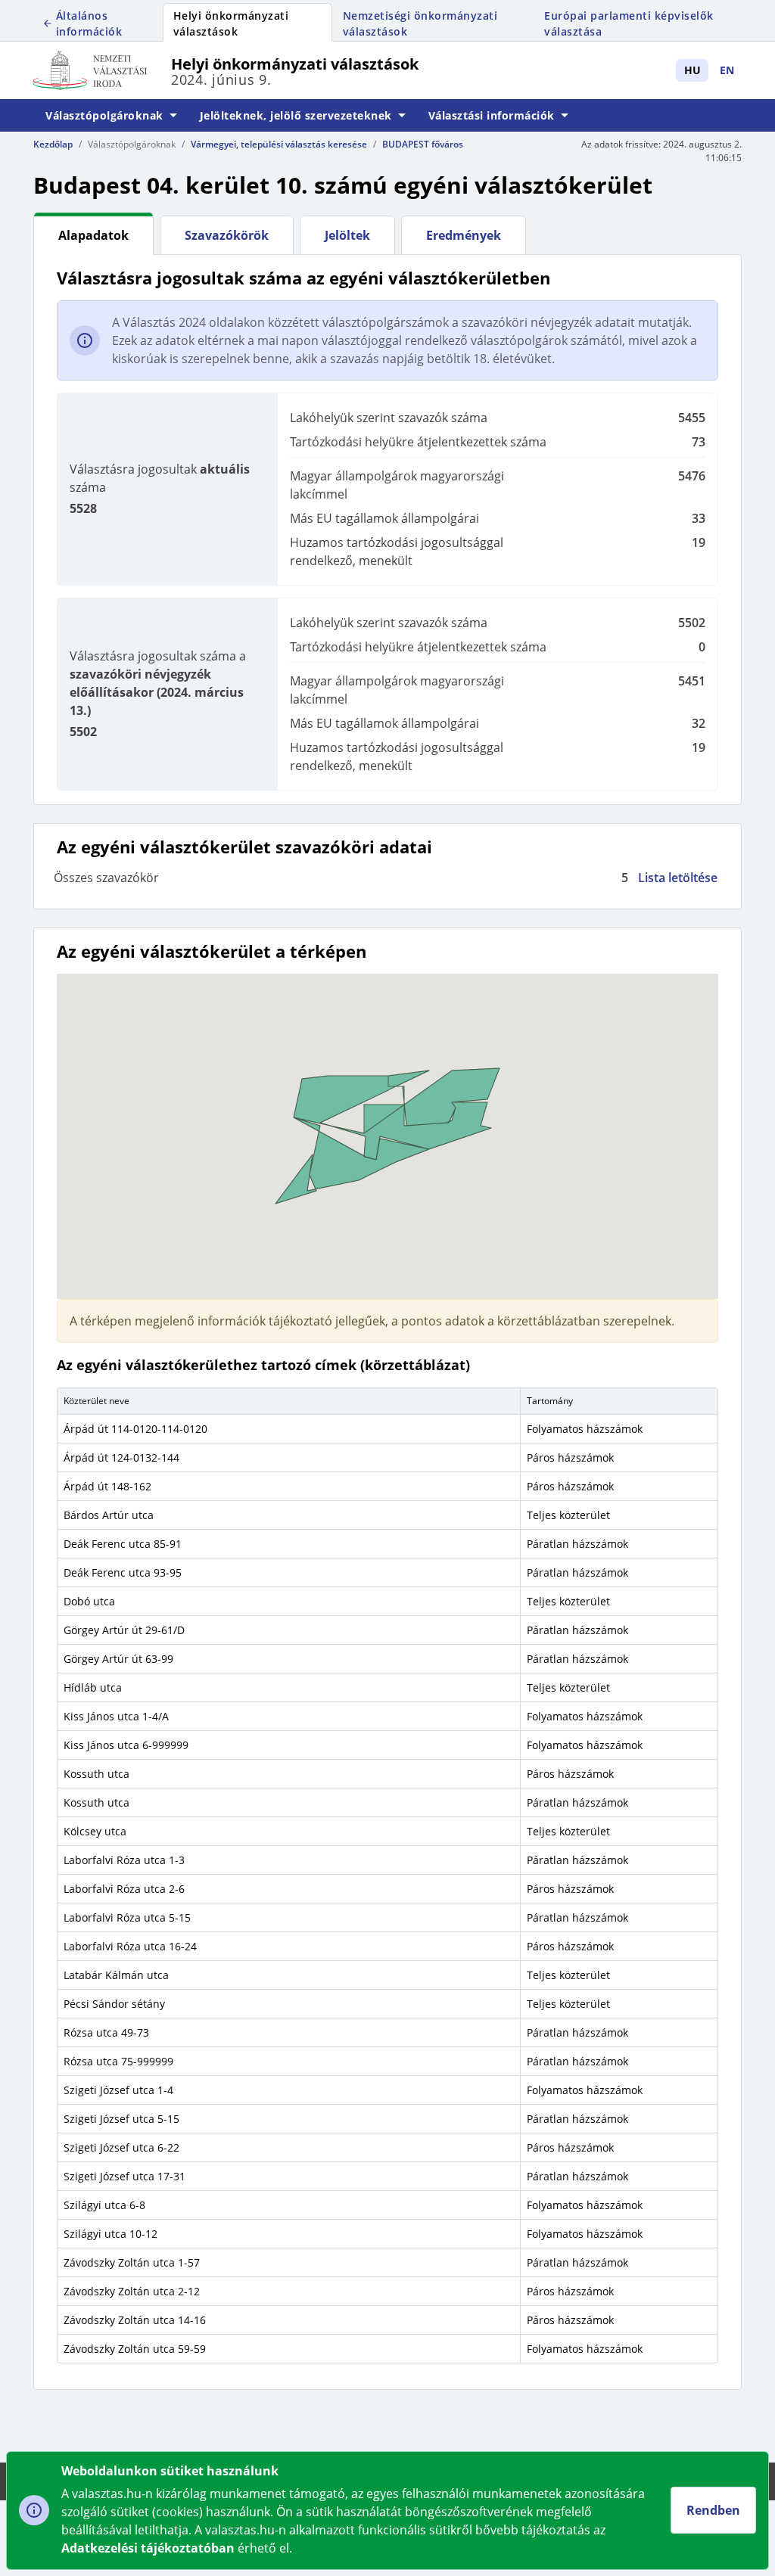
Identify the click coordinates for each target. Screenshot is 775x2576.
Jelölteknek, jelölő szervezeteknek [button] (296, 115)
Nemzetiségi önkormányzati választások (420, 23)
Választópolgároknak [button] (104, 115)
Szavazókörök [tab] (227, 235)
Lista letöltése (678, 878)
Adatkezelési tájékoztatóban (148, 2548)
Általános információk (89, 23)
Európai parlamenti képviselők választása (629, 23)
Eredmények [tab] (464, 235)
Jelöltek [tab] (347, 235)
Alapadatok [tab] (93, 235)
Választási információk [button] (492, 115)
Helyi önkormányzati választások (231, 23)
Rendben (713, 2510)
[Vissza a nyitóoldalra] (102, 70)
